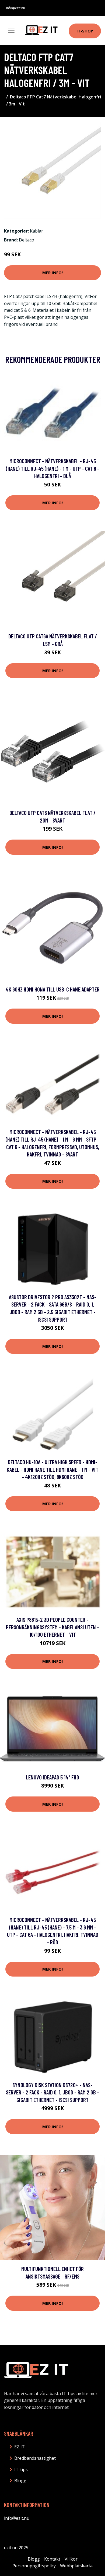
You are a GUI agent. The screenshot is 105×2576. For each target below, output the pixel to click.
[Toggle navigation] (11, 30)
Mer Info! (52, 273)
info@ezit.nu (16, 8)
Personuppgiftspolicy (34, 2566)
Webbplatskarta (76, 2566)
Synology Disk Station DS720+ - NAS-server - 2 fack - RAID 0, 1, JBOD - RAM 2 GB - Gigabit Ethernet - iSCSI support (52, 2092)
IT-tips (21, 2469)
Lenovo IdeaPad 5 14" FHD (52, 1777)
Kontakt (52, 2559)
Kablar (36, 231)
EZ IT (20, 2447)
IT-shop (85, 31)
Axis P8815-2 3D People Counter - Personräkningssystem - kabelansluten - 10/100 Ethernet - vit (52, 1627)
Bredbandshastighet (35, 2458)
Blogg (20, 2481)
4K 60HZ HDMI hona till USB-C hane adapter (53, 989)
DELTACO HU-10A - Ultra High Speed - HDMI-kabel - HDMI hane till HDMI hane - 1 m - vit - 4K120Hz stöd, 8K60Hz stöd (52, 1469)
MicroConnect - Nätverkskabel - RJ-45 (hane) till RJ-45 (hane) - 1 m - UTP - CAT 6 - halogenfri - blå (53, 468)
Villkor (71, 2559)
